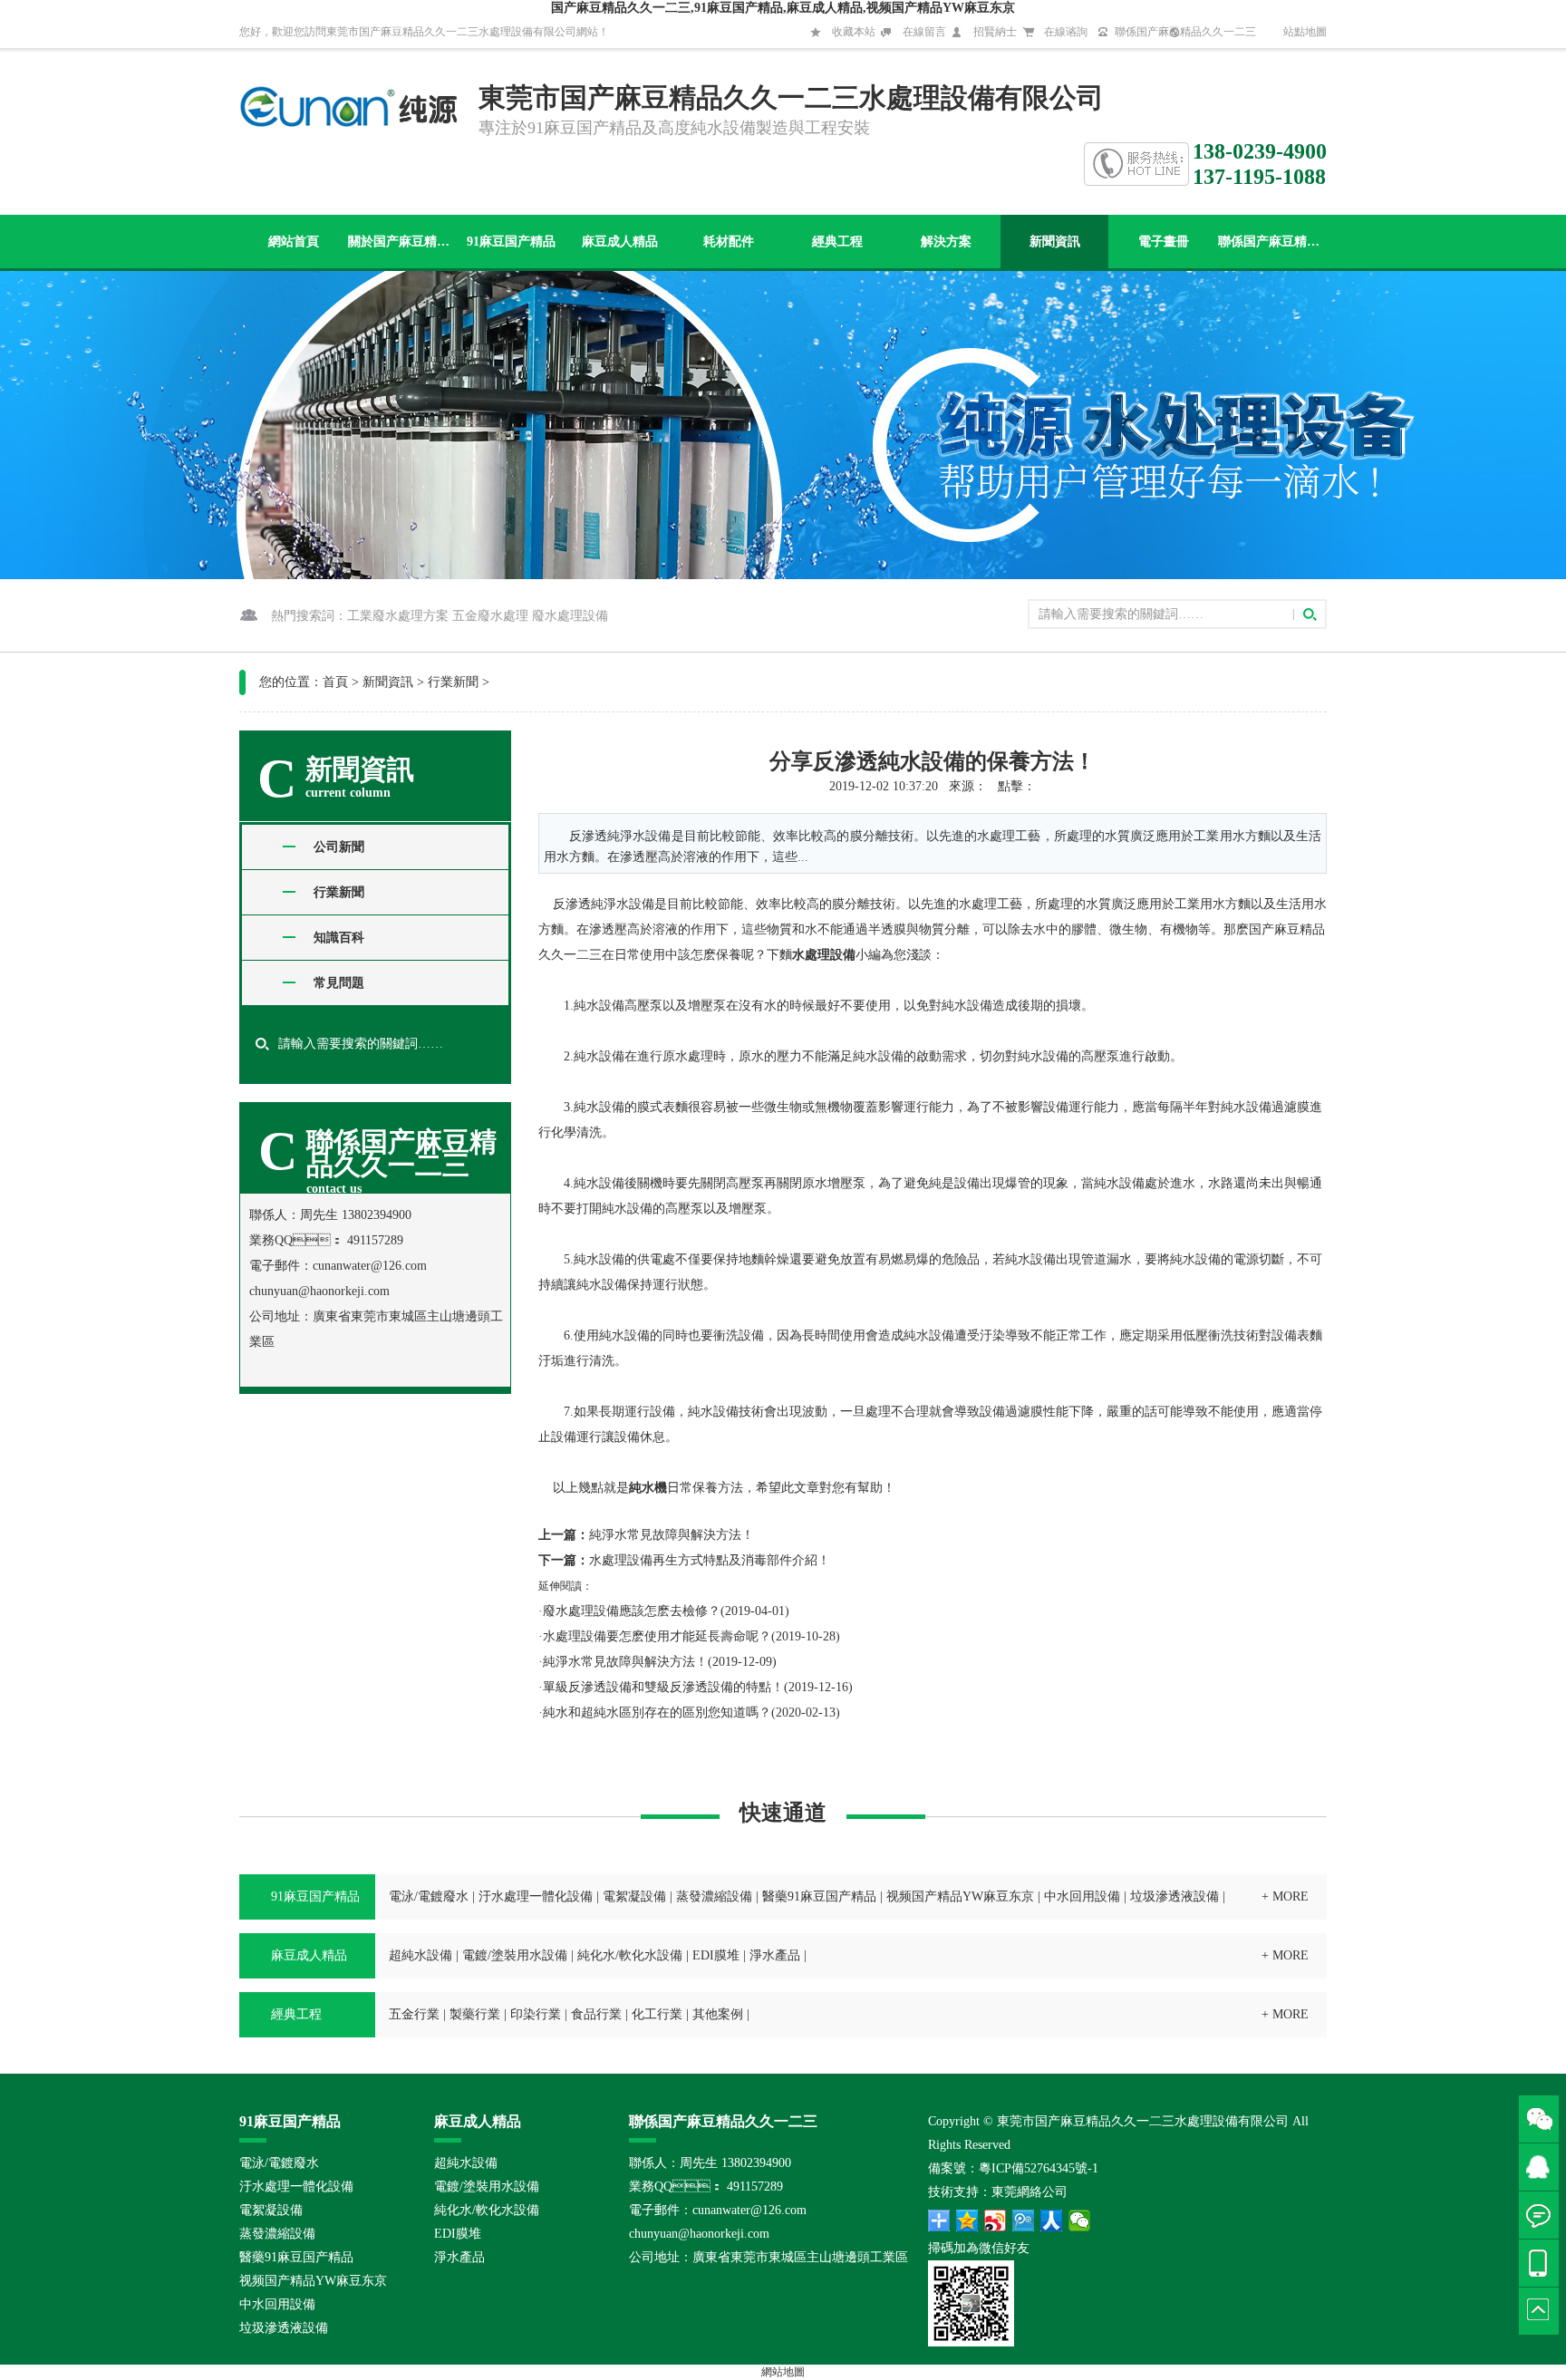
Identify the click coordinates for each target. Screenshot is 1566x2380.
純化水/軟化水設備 (630, 1955)
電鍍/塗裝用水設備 (515, 1955)
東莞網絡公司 (1029, 2192)
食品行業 (596, 2014)
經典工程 (837, 242)
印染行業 (536, 2014)
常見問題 (339, 983)
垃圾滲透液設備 (1174, 1896)
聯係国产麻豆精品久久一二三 (1185, 32)
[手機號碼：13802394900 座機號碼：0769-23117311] (1542, 2263)
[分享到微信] (1080, 2220)
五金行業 (414, 2014)
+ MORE (1285, 1896)
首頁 (335, 682)
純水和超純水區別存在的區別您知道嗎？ (657, 1712)
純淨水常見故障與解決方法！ (625, 1662)
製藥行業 (475, 2014)
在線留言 (924, 32)
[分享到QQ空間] (967, 2220)
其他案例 (718, 2014)
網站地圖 (783, 2372)
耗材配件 (729, 242)
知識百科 (339, 938)
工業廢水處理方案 (398, 616)
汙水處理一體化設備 (536, 1896)
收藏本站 (854, 32)
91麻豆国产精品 (511, 242)
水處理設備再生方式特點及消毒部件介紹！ (710, 1560)
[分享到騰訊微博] (1024, 2220)
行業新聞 (453, 682)
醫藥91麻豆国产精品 (819, 1896)
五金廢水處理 (490, 616)
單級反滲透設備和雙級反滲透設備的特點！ (663, 1687)
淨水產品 (775, 1955)
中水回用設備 (1082, 1896)
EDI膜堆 (716, 1955)
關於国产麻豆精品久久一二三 (402, 242)
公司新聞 (339, 847)
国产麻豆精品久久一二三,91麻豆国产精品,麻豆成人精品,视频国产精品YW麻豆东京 (783, 8)
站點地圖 (1305, 32)
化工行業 (657, 2014)
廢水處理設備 (570, 616)
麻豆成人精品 (620, 242)
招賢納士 (995, 32)
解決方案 (946, 242)
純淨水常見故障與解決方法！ (672, 1535)
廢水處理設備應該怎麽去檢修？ (632, 1611)
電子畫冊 (1164, 242)
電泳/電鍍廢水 (429, 1896)
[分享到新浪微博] (996, 2220)
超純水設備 (420, 1955)
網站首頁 (294, 242)
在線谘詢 (1066, 32)
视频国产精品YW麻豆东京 (960, 1896)
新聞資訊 (1055, 242)
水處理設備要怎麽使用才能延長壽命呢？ (657, 1636)
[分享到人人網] (1052, 2220)
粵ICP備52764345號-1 (1039, 2168)
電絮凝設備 (634, 1896)
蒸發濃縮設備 (714, 1896)
